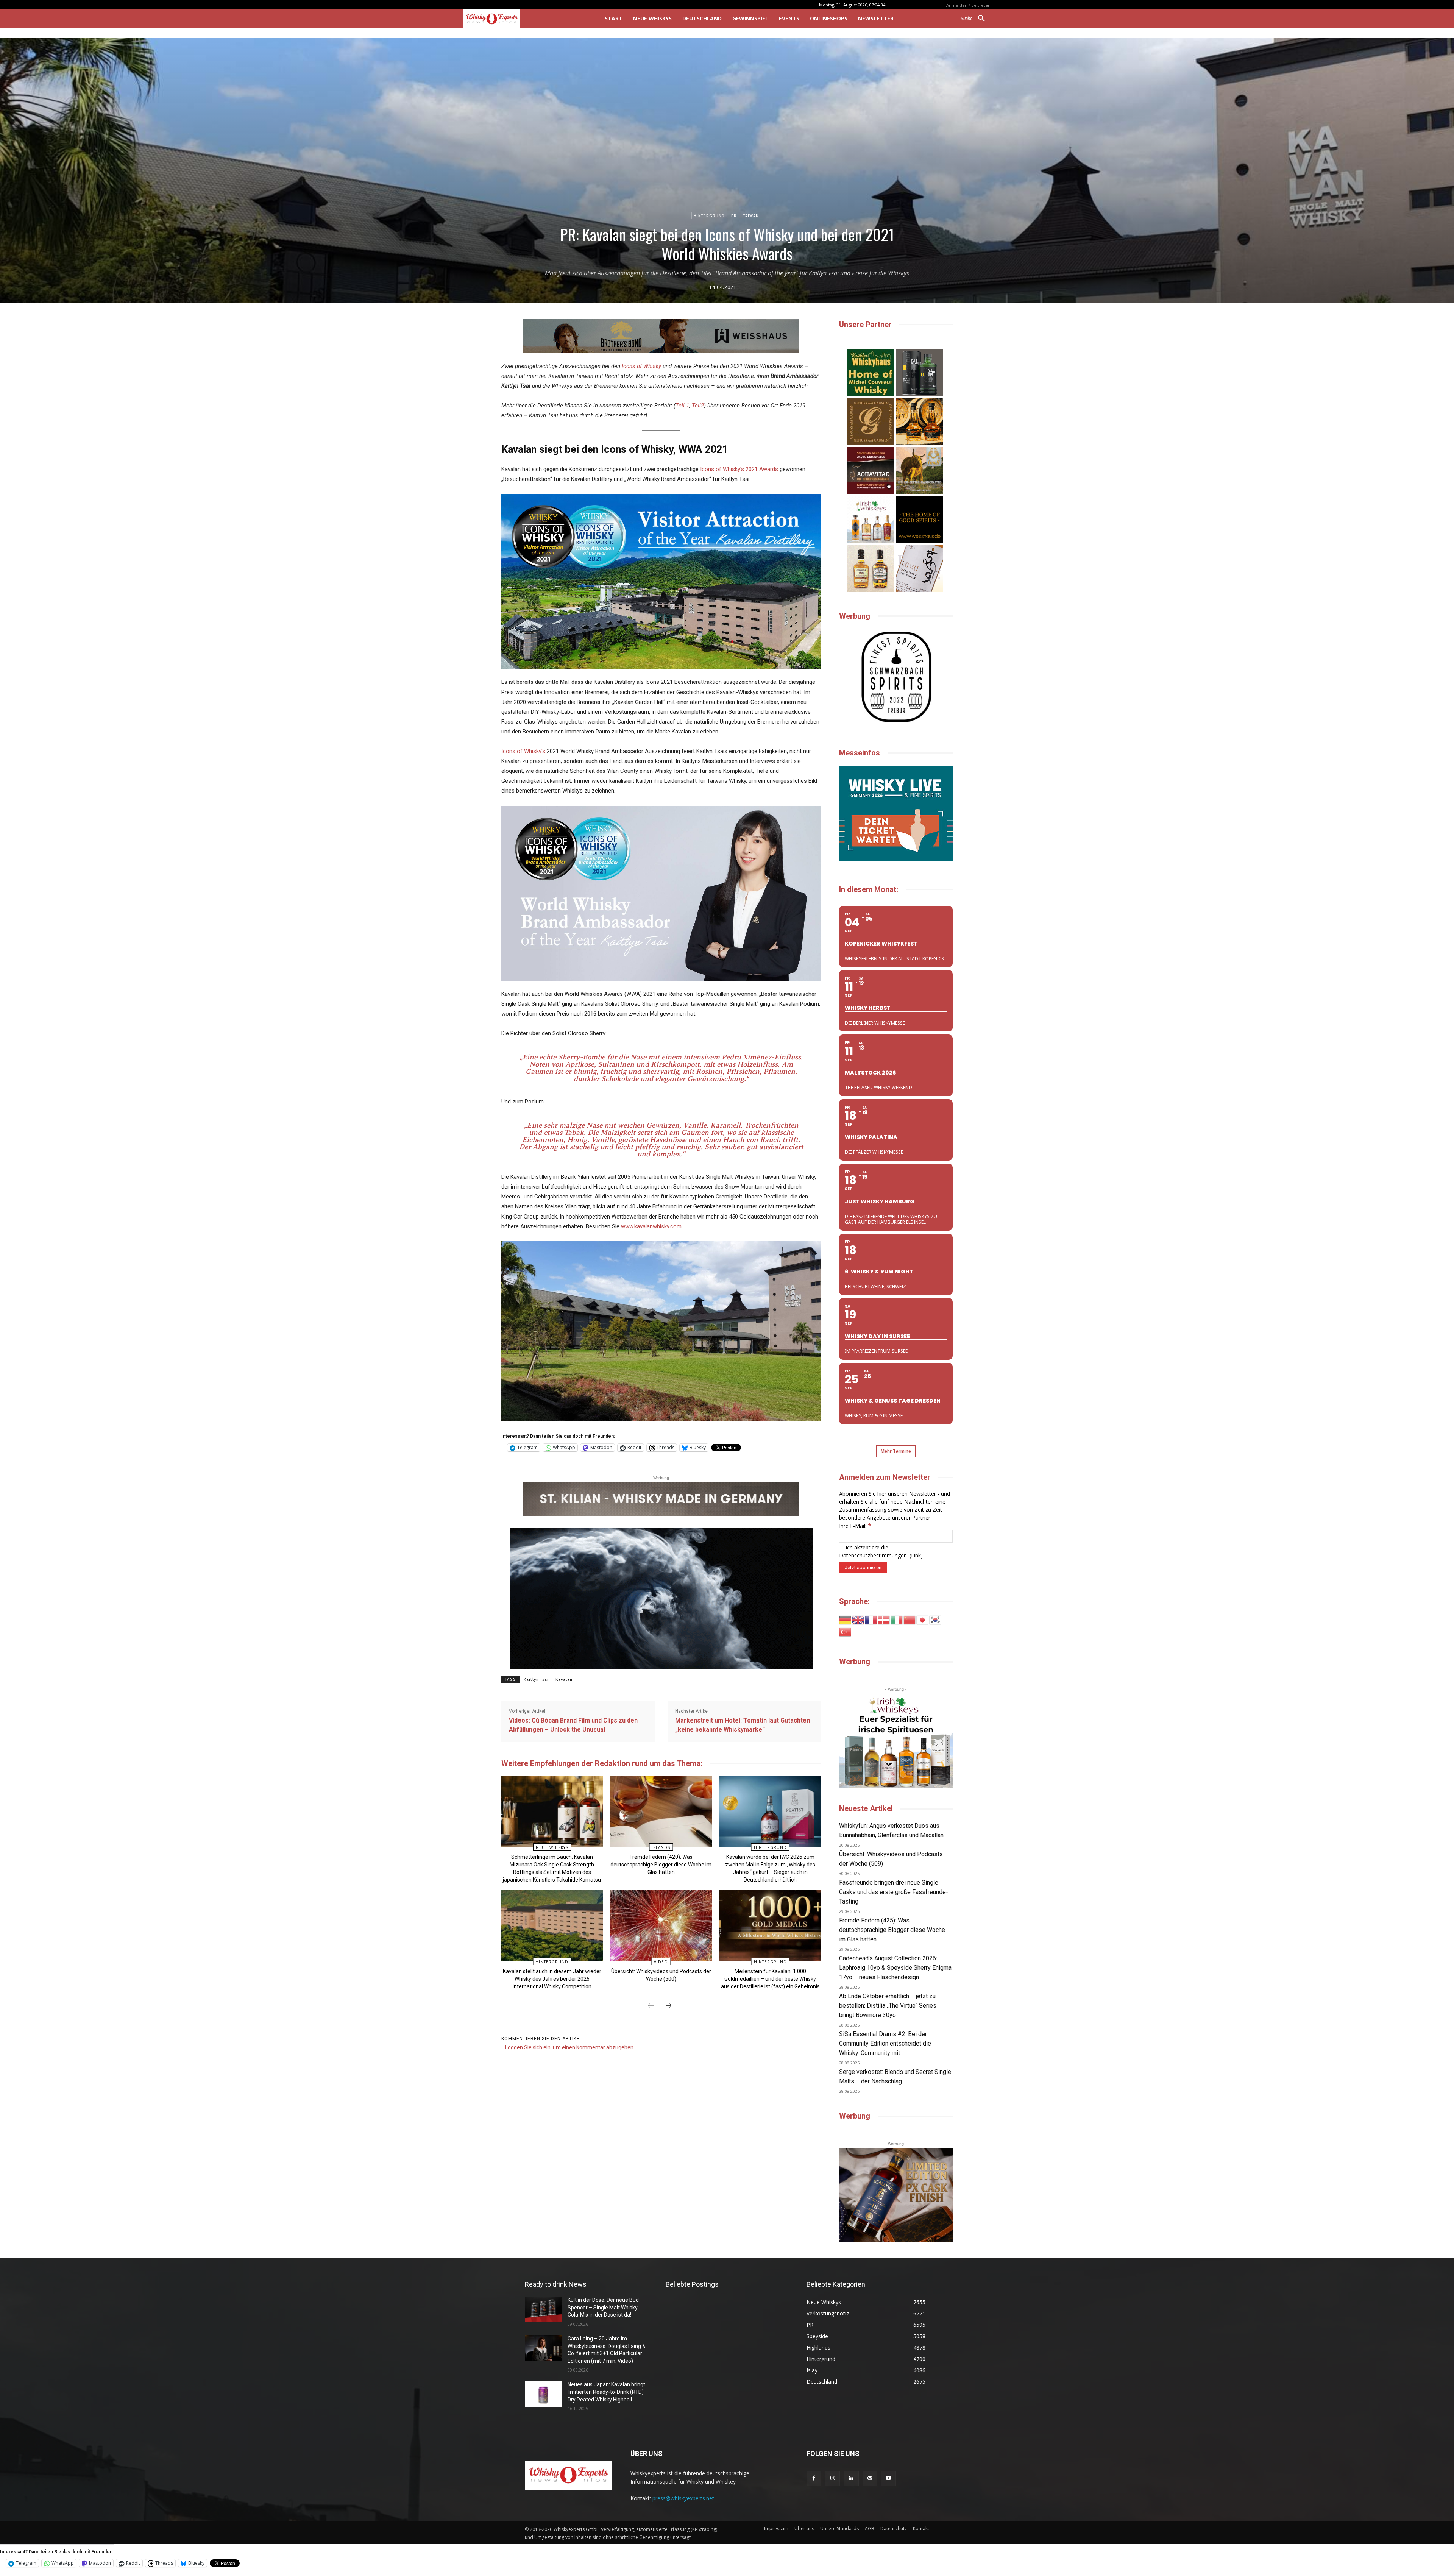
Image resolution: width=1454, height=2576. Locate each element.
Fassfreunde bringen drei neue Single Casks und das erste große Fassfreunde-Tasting (894, 1892)
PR (734, 216)
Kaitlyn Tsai (536, 1680)
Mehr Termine (896, 1451)
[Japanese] (923, 1619)
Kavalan (564, 1680)
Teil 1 (682, 406)
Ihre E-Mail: (855, 1526)
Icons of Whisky (641, 366)
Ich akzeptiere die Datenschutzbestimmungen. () (881, 1551)
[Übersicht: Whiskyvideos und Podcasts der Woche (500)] (661, 1926)
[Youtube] (888, 2478)
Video (661, 1962)
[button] (976, 19)
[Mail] (870, 2478)
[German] (846, 1619)
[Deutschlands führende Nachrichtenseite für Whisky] (523, 19)
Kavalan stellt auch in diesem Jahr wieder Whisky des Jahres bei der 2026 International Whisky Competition (552, 1979)
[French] (871, 1619)
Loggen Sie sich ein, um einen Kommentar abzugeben (569, 2047)
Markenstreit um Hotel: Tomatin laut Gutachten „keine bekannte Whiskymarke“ (743, 1725)
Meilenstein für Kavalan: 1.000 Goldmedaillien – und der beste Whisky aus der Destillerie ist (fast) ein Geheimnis (770, 1979)
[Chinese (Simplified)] (910, 1619)
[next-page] (669, 2006)
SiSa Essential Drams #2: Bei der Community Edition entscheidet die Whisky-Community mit (885, 2043)
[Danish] (884, 1619)
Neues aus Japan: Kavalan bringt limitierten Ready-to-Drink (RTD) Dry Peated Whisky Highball (606, 2392)
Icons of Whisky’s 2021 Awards (739, 469)
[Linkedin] (851, 2478)
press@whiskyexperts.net (683, 2498)
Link (916, 1555)
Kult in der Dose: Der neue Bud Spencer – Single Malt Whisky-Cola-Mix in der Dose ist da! (604, 2307)
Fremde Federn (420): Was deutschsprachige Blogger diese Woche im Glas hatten (661, 1865)
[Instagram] (832, 2478)
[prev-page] (651, 2006)
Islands (661, 1847)
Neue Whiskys (552, 1847)
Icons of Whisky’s (523, 751)
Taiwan (751, 216)
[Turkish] (846, 1631)
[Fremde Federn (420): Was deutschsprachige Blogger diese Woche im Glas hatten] (661, 1811)
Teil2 (698, 406)
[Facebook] (814, 2478)
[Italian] (897, 1619)
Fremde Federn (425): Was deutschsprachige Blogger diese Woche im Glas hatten (892, 1930)
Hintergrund (709, 216)
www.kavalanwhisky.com (651, 1226)
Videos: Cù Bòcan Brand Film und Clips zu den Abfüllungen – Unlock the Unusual (573, 1725)
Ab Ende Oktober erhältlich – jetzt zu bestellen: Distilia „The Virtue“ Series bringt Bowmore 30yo (888, 2006)
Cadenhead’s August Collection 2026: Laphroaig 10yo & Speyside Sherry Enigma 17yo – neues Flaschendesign (895, 1968)
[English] (858, 1619)
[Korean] (936, 1619)
